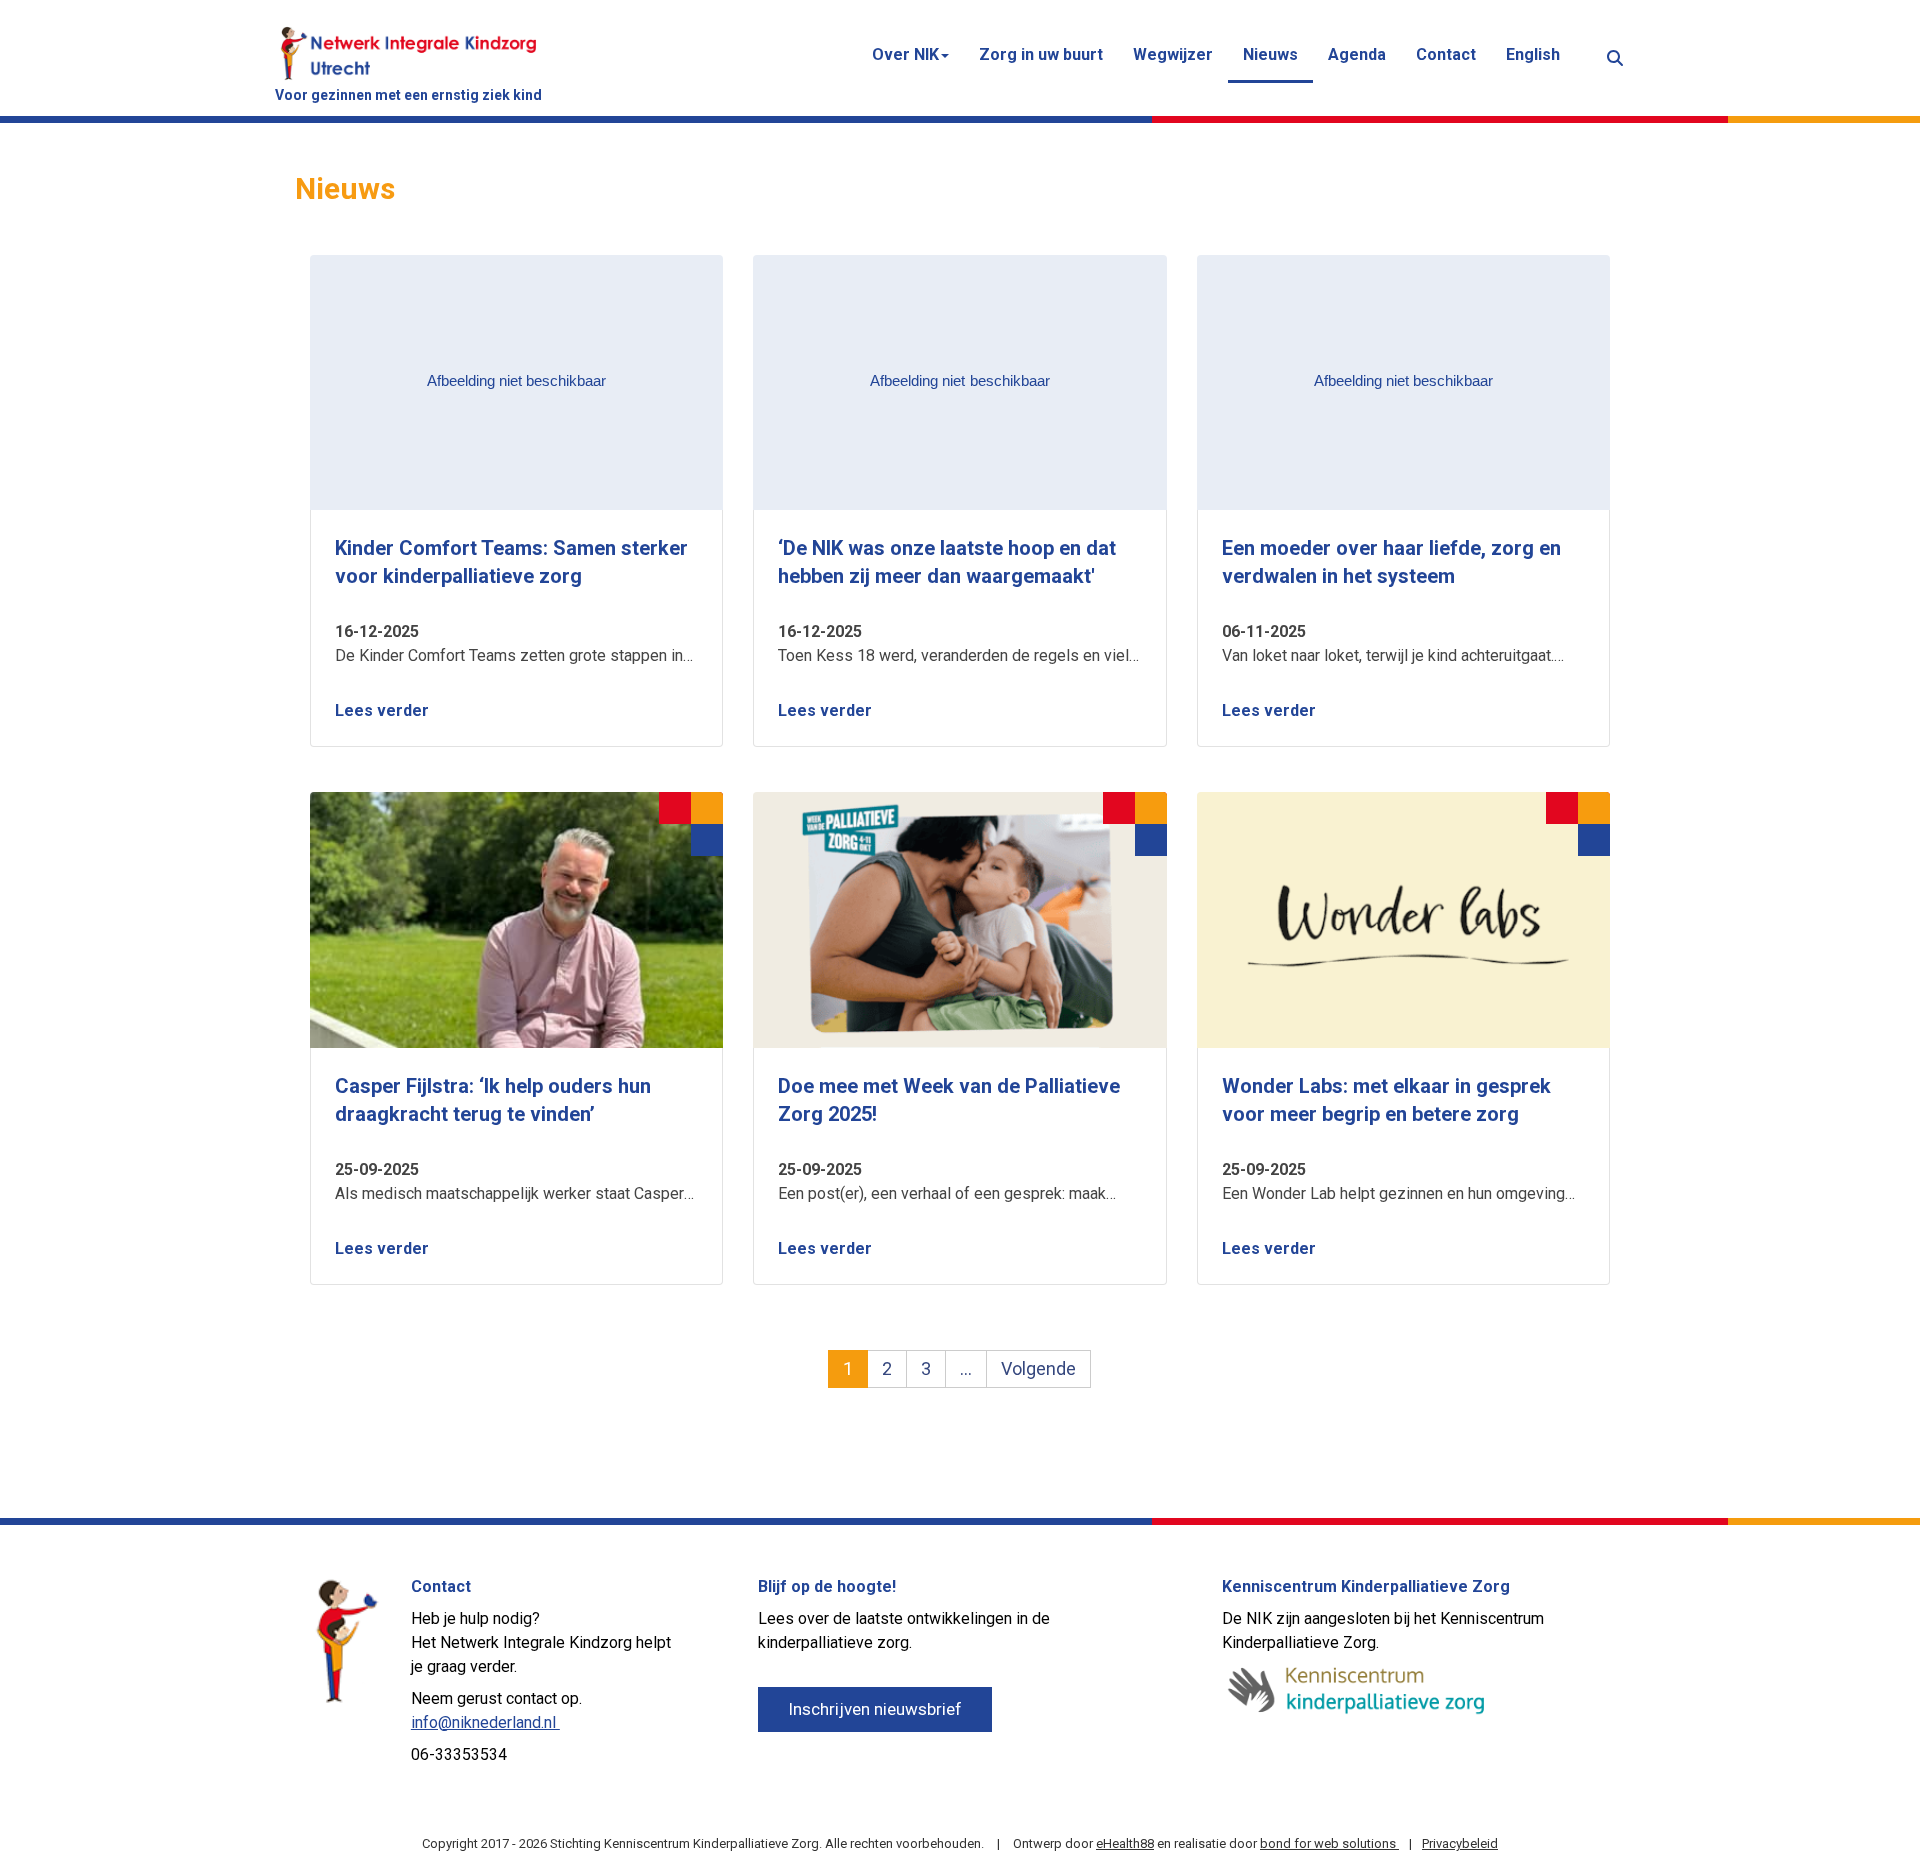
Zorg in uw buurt (1041, 54)
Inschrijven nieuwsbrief (875, 1709)
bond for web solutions (1329, 1843)
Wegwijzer (1173, 54)
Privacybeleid (1460, 1843)
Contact (1446, 54)
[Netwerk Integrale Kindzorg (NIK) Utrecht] (409, 51)
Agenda (1357, 54)
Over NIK (905, 54)
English (1533, 54)
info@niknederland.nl (485, 1722)
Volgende (1038, 1368)
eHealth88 (1125, 1843)
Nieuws (1270, 54)
